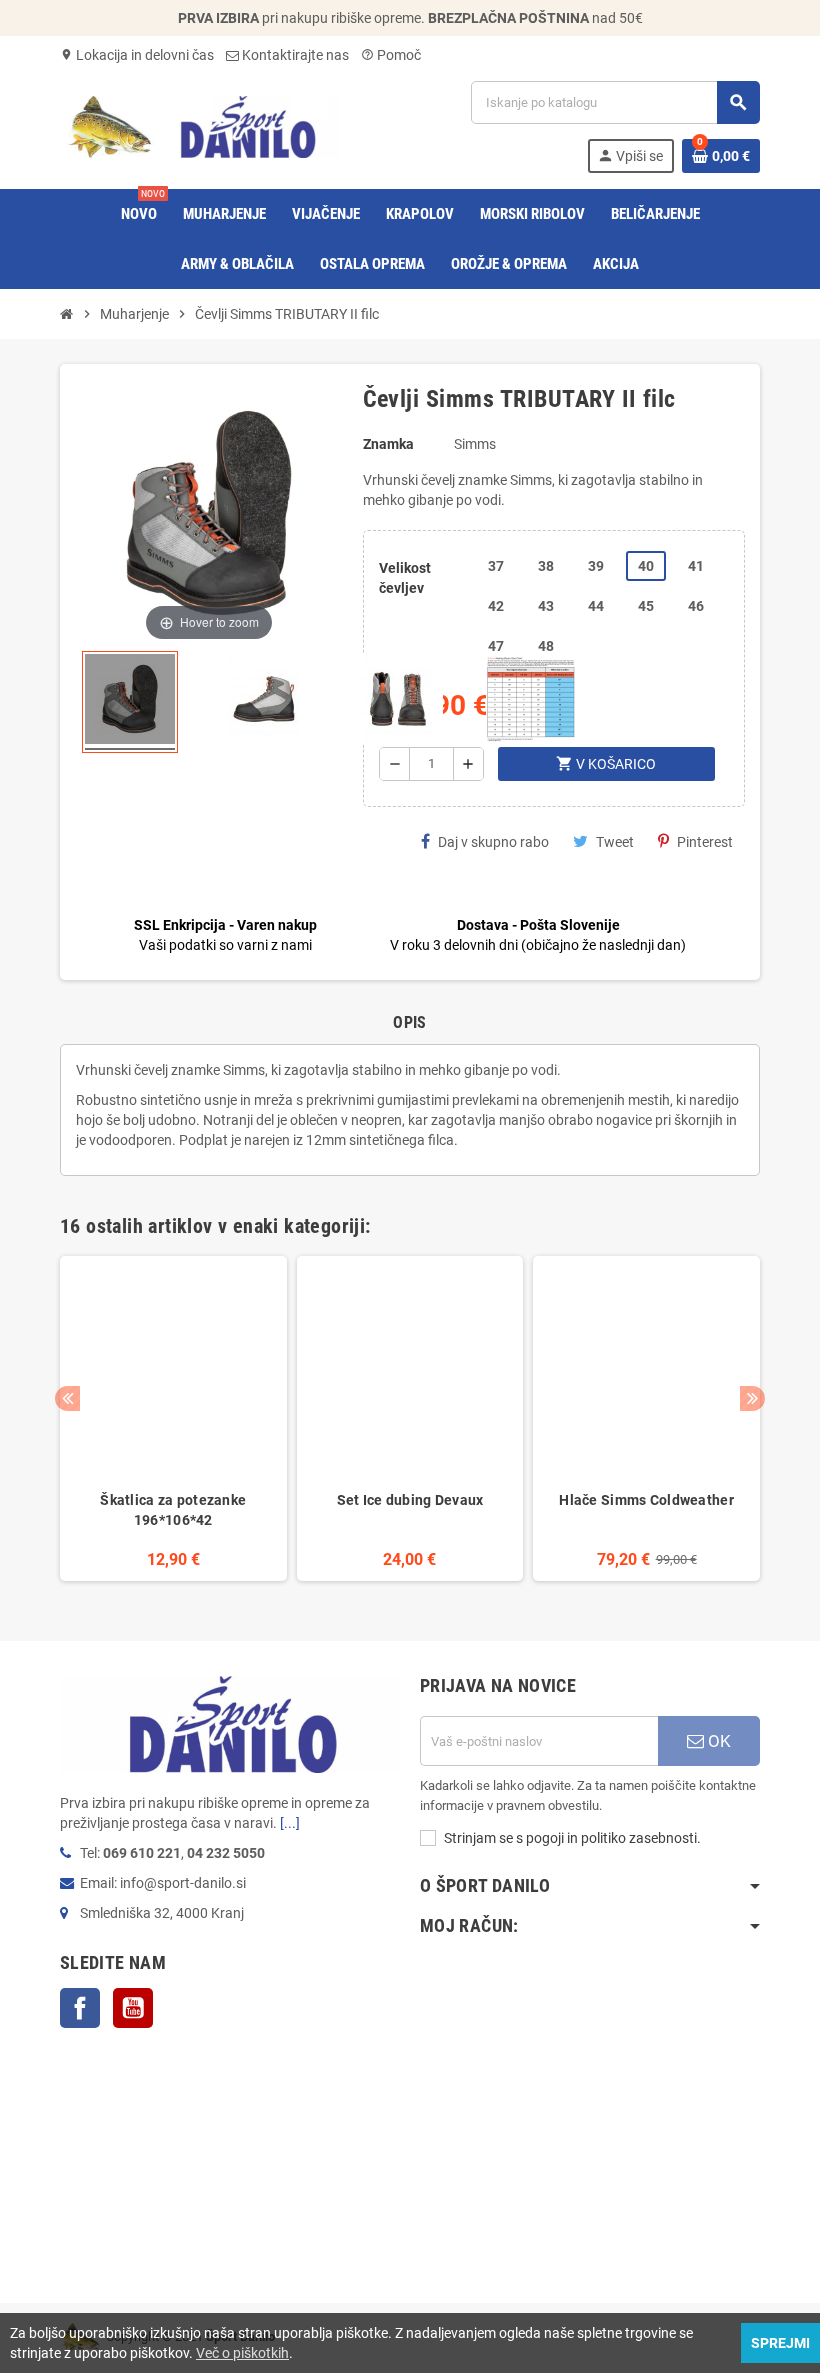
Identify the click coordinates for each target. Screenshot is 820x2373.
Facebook (80, 2008)
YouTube (133, 2008)
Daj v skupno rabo (493, 842)
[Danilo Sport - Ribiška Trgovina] (200, 126)
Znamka (388, 444)
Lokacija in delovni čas (137, 55)
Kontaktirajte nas (294, 55)
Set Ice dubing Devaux (410, 1500)
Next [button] (752, 1398)
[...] (290, 1823)
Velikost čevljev (405, 578)
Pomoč (391, 55)
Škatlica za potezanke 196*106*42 (173, 1510)
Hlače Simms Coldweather (646, 1500)
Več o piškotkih (242, 2353)
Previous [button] (67, 1398)
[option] (173, 1419)
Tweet (615, 842)
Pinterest (705, 842)
